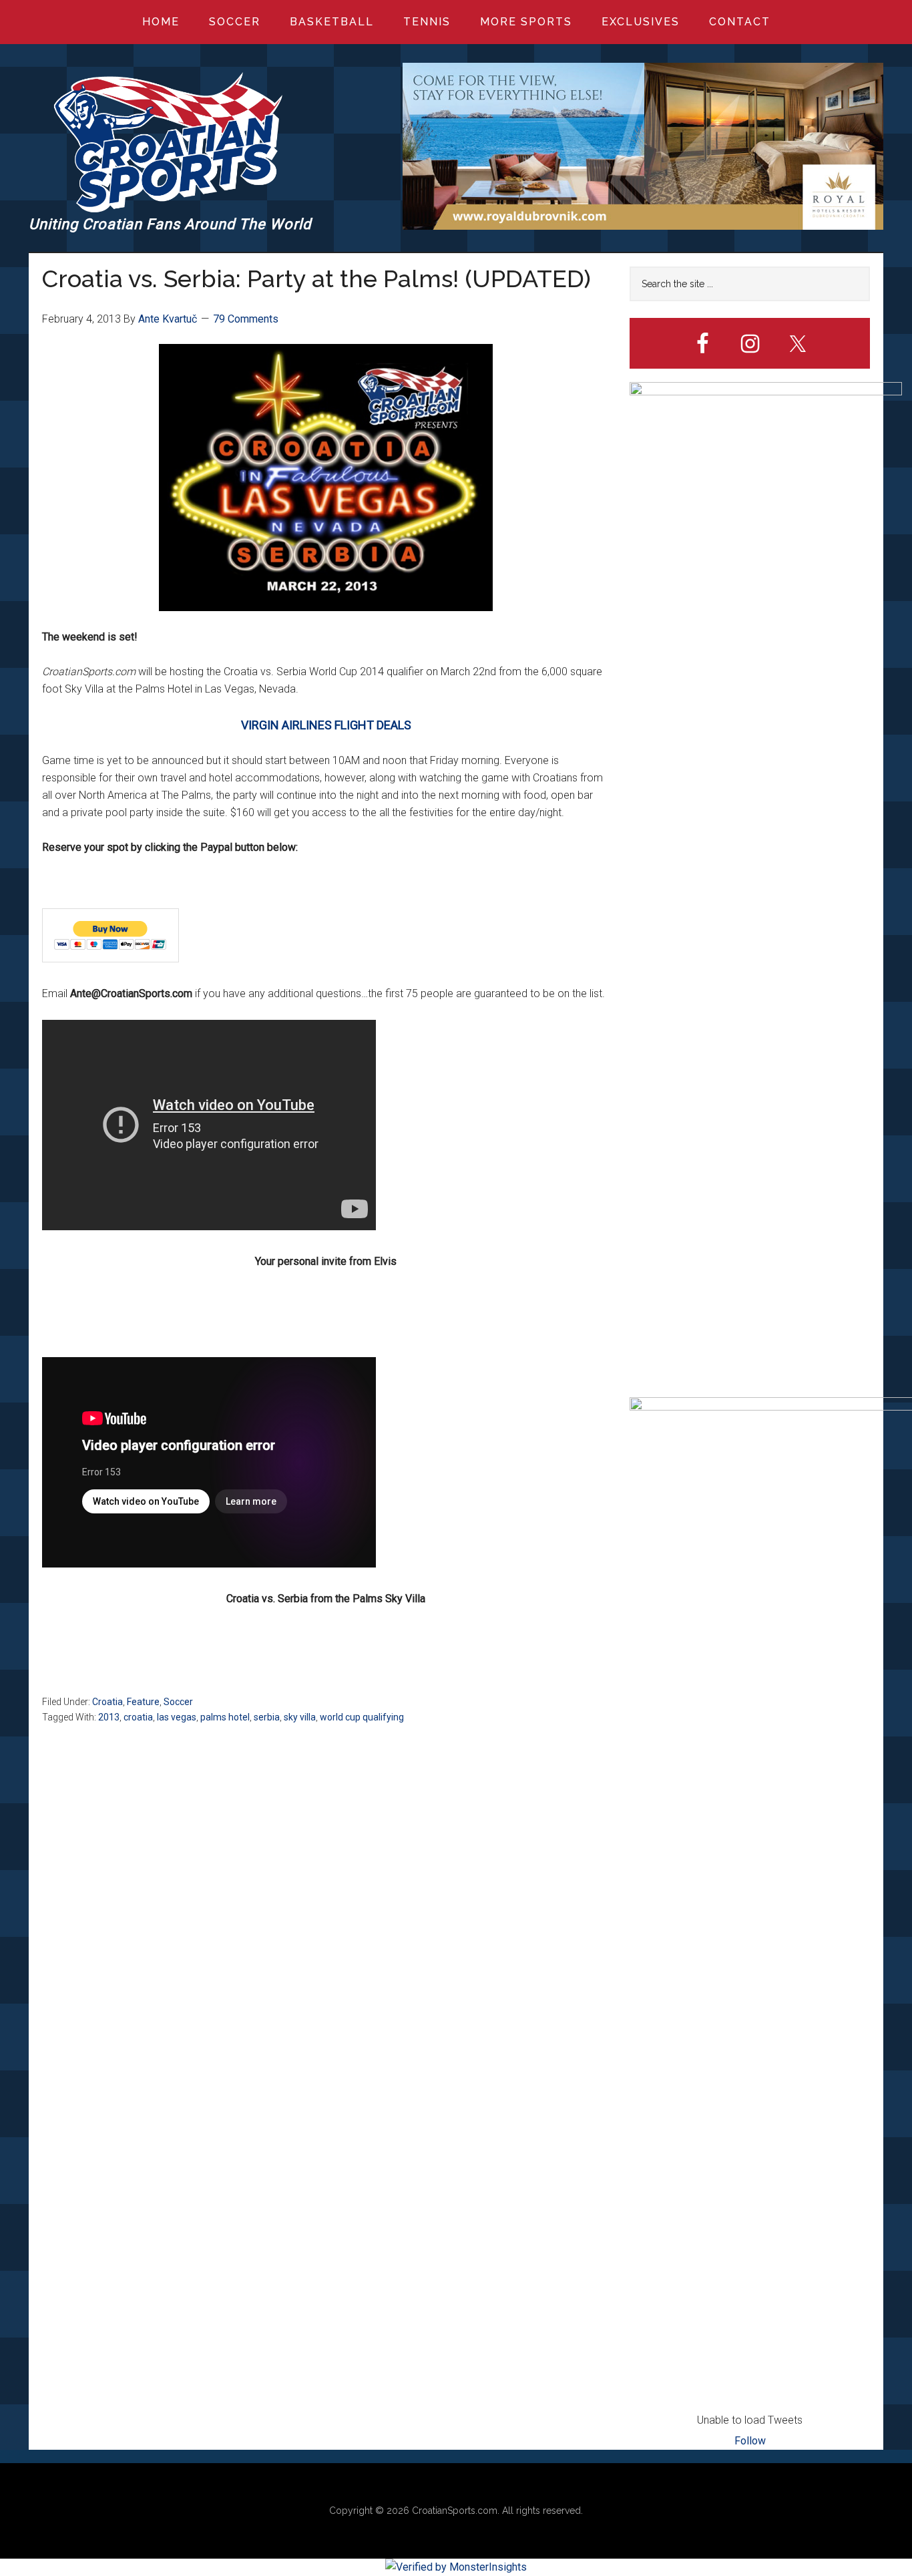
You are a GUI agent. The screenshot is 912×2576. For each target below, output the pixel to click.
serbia (267, 1717)
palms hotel (225, 1717)
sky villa (300, 1717)
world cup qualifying (362, 1717)
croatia (138, 1717)
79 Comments (246, 319)
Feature (143, 1702)
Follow (750, 2441)
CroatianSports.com (455, 2511)
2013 (109, 1717)
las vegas (177, 1717)
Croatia (107, 1702)
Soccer (178, 1702)
